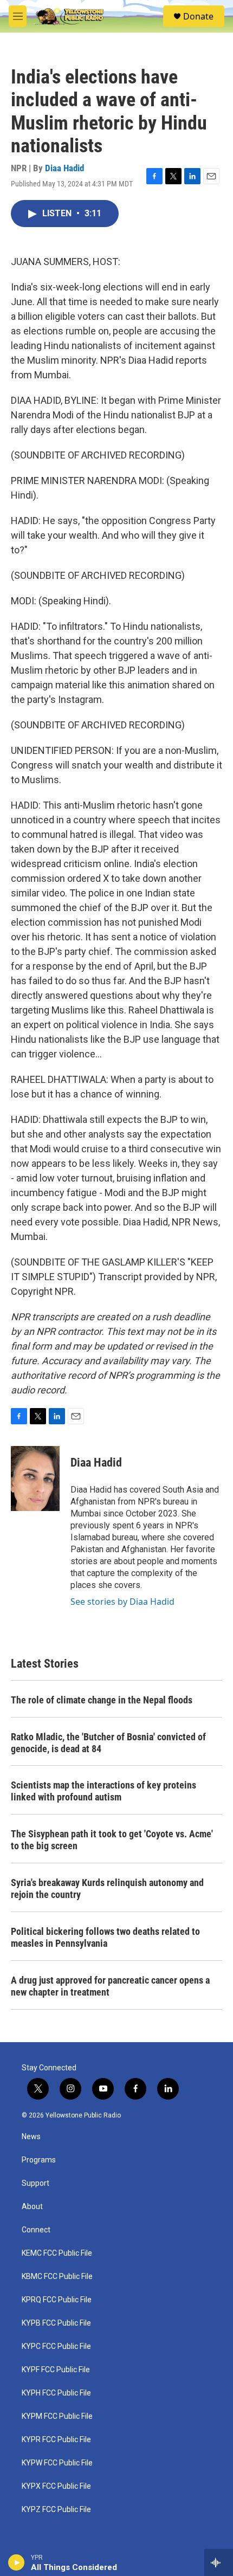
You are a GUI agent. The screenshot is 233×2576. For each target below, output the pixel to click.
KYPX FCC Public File (56, 2486)
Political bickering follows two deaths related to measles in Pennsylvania (105, 1937)
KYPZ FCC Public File (56, 2510)
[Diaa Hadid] (35, 1479)
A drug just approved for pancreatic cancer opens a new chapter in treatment (110, 1986)
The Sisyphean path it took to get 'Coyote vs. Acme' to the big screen (112, 1840)
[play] (17, 2562)
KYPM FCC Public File (57, 2416)
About (32, 2207)
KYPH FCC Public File (56, 2393)
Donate (198, 16)
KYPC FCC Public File (56, 2346)
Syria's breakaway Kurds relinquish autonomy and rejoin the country (107, 1889)
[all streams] (219, 2562)
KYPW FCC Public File (57, 2463)
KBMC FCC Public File (57, 2277)
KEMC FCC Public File (57, 2253)
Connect (36, 2230)
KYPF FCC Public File (56, 2370)
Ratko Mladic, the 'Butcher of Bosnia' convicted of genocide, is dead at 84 (108, 1743)
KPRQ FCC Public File (57, 2300)
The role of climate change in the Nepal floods (102, 1700)
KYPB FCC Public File (56, 2323)
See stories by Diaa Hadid (122, 1602)
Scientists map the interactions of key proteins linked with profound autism (103, 1791)
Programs (39, 2160)
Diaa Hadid (64, 168)
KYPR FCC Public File (56, 2440)
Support (35, 2183)
